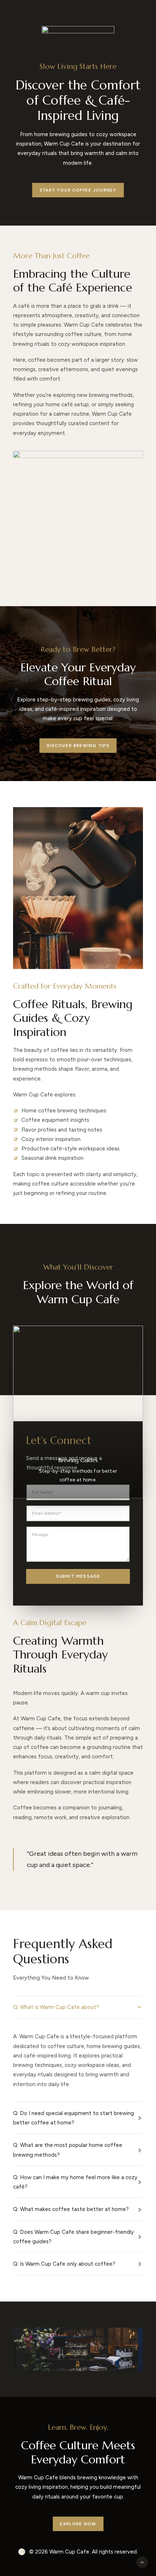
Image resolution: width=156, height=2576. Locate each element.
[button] (78, 2360)
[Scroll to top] (142, 2562)
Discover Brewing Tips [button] (78, 746)
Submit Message (78, 1576)
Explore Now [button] (78, 2524)
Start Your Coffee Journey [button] (78, 190)
